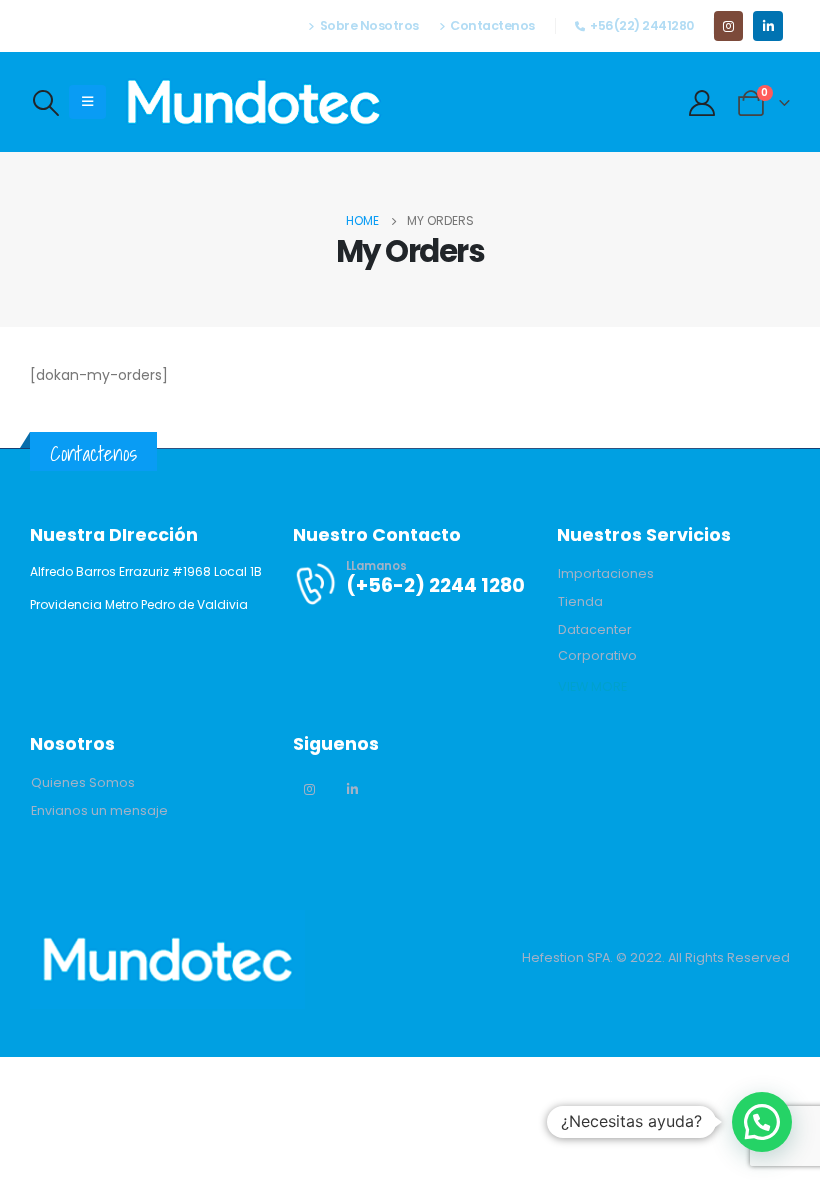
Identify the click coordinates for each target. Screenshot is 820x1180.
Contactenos (492, 25)
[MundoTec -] (253, 102)
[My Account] (702, 103)
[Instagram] (728, 25)
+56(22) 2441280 (642, 25)
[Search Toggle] (45, 103)
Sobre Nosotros (369, 25)
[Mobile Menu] (87, 102)
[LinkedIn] (767, 25)
